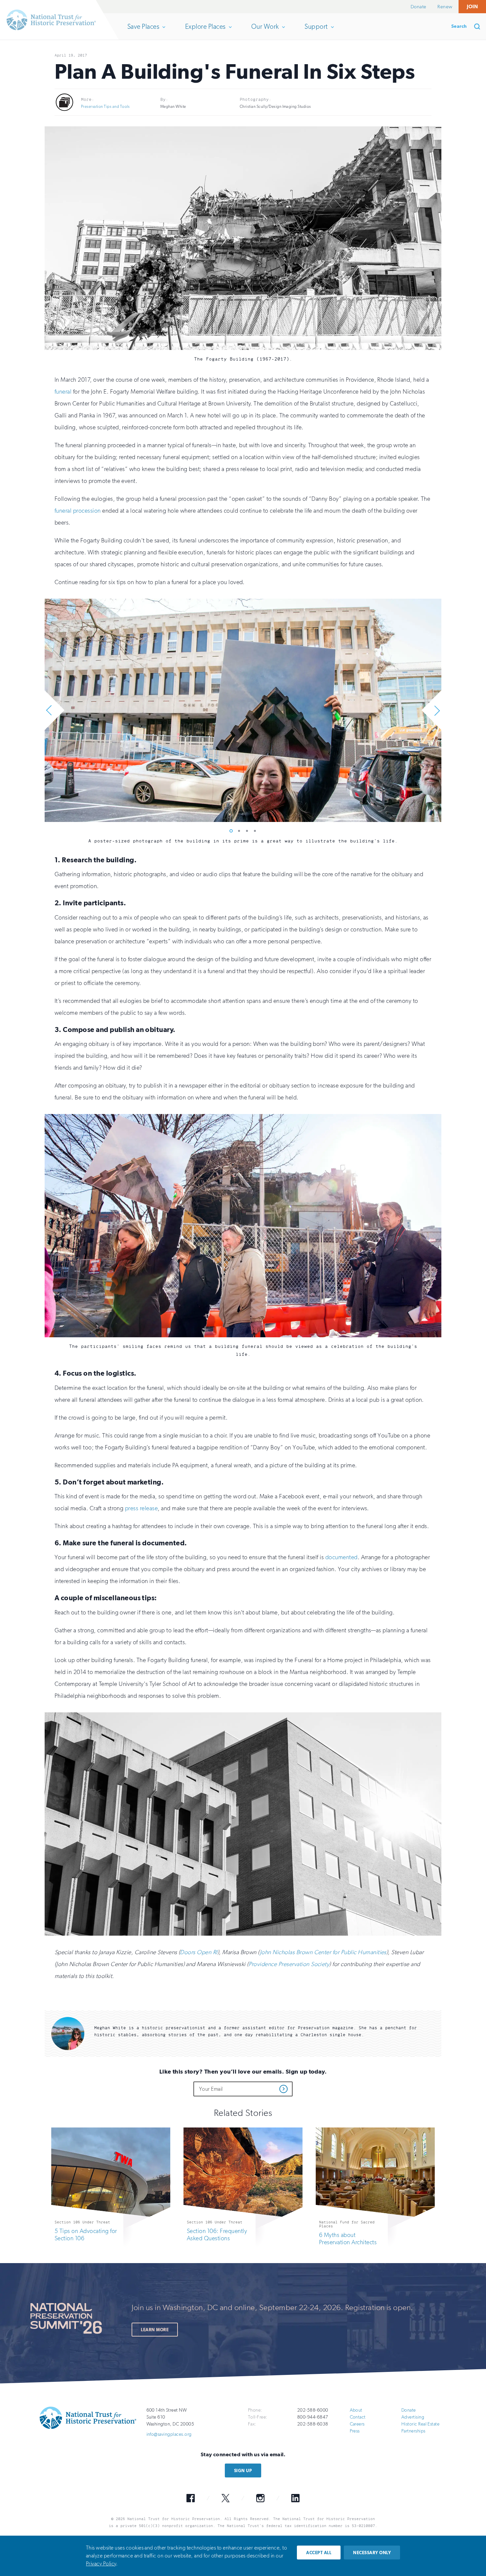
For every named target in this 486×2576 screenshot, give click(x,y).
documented (342, 1557)
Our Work (265, 31)
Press (355, 2431)
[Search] (479, 26)
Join (472, 6)
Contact (358, 2417)
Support (316, 31)
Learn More (155, 2329)
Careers (357, 2424)
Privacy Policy (101, 2564)
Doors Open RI (199, 1952)
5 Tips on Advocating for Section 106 (86, 2234)
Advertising (413, 2417)
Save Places (143, 31)
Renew (445, 7)
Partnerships (413, 2431)
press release (141, 1508)
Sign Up (243, 2470)
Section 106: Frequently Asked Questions (217, 2234)
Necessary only (372, 2553)
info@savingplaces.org (169, 2434)
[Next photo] (433, 710)
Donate (419, 7)
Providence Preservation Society (289, 1964)
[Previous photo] (53, 710)
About (356, 2410)
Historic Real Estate (421, 2424)
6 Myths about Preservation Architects (348, 2238)
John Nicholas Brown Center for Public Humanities (323, 1952)
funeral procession (78, 510)
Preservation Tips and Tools (105, 107)
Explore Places (205, 31)
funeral (63, 391)
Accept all (319, 2553)
